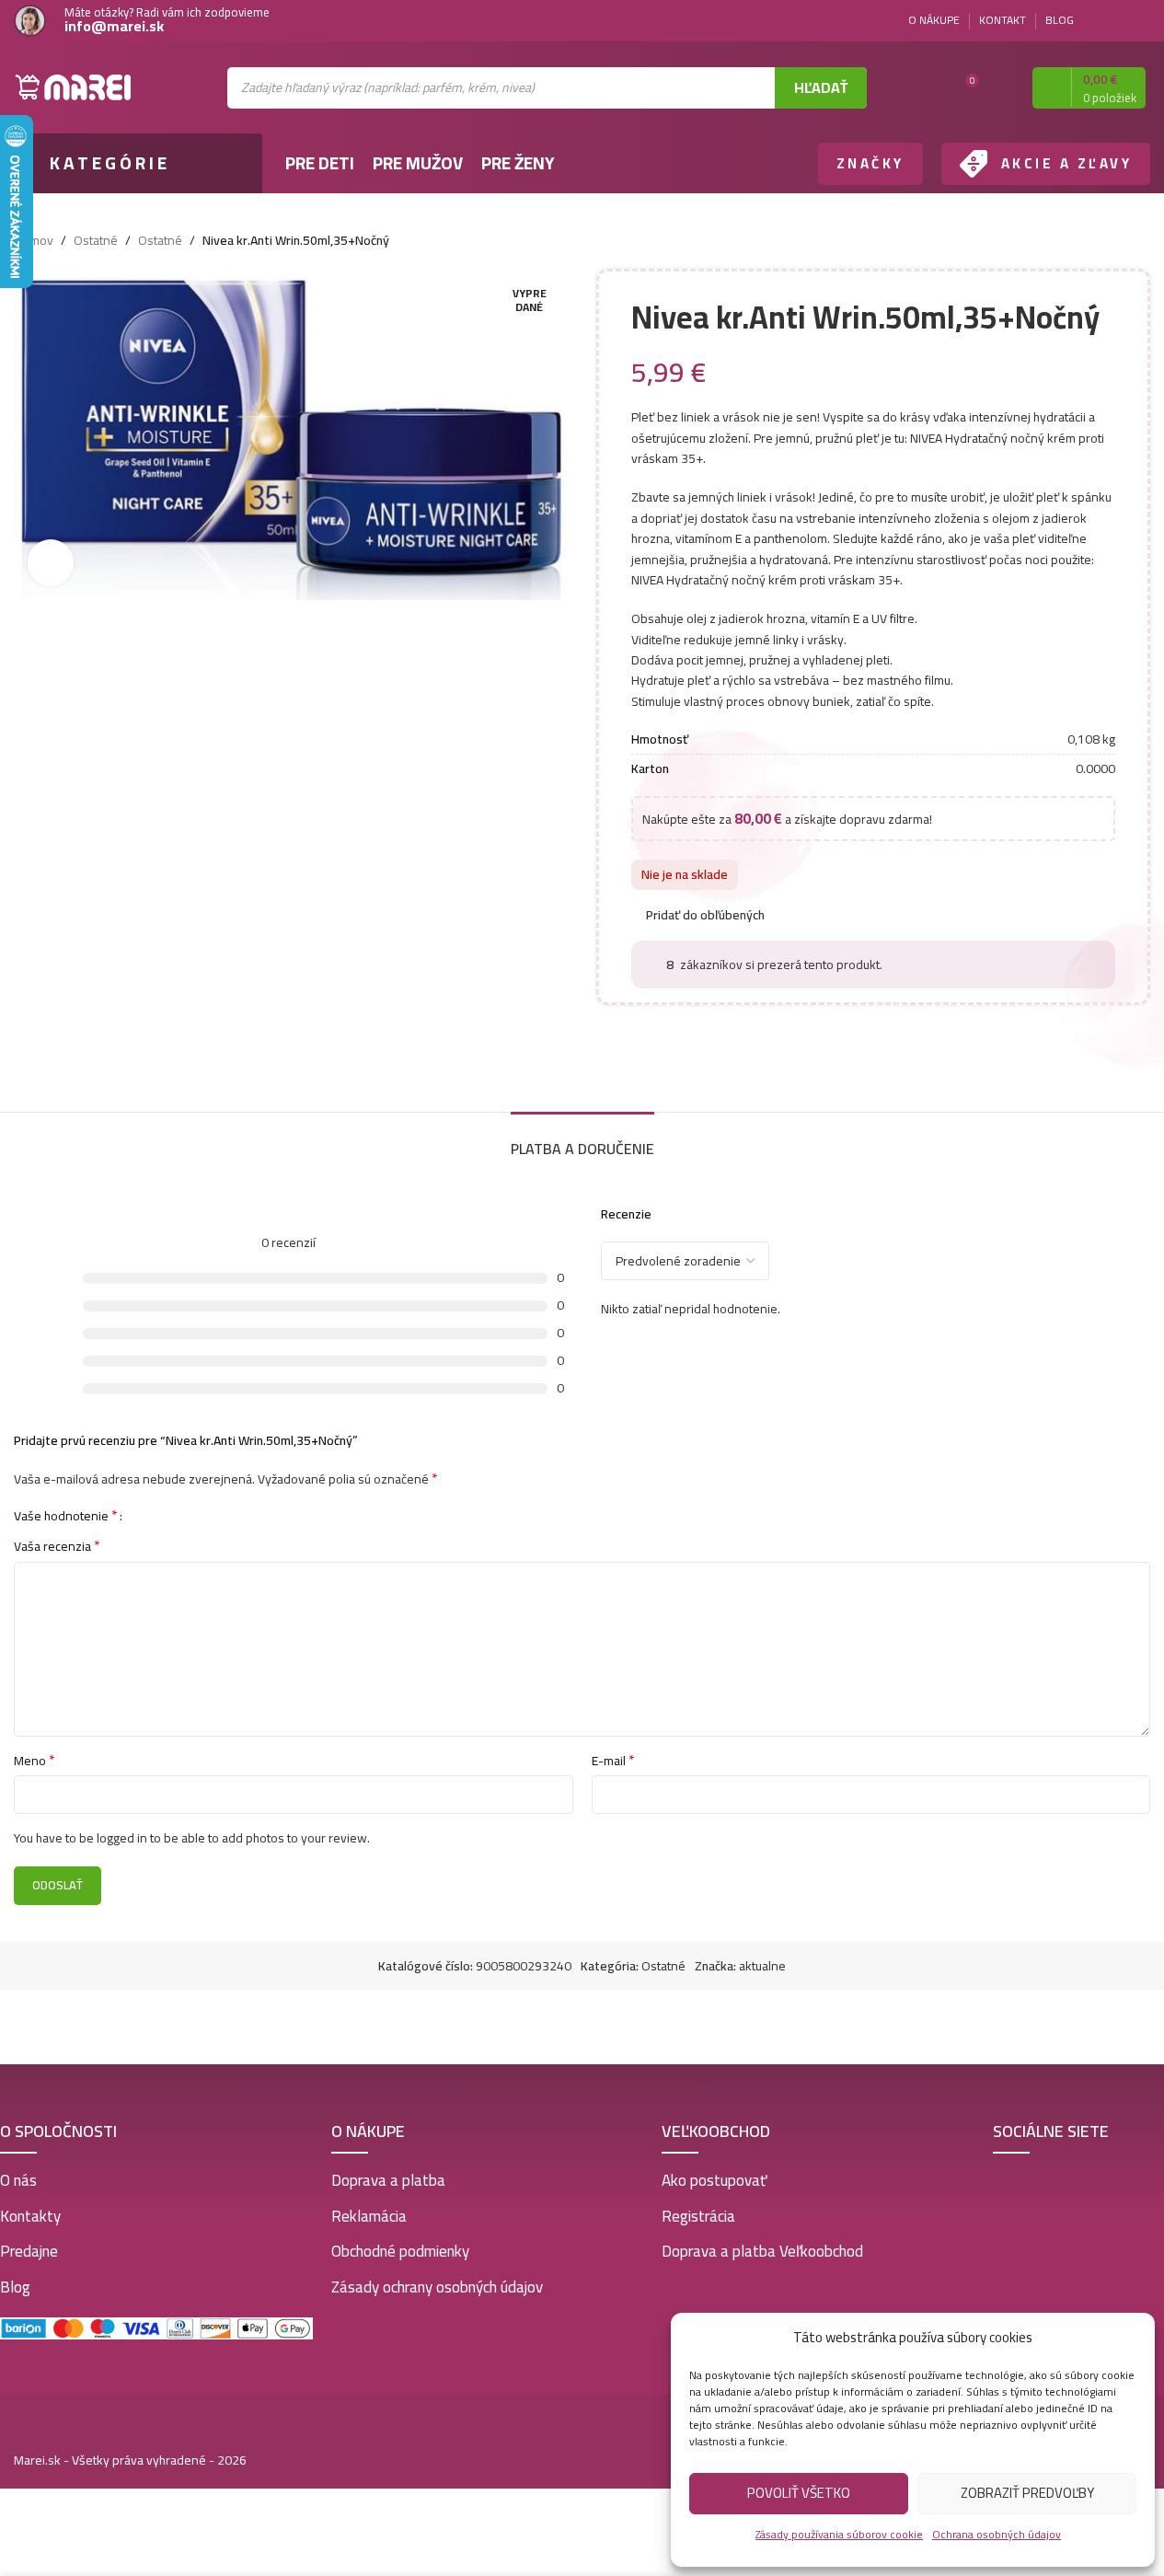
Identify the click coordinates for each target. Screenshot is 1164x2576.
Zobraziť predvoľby (1027, 2493)
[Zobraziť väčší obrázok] (51, 562)
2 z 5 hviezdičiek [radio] (157, 1515)
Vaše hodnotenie (66, 1515)
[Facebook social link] (1117, 21)
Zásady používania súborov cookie (839, 2534)
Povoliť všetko (799, 2493)
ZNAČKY (870, 163)
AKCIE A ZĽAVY (1067, 163)
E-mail (613, 1761)
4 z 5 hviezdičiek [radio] (184, 1515)
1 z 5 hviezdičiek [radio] (143, 1515)
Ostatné (96, 240)
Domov (34, 240)
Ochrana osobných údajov (997, 2534)
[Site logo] (74, 87)
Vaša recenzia (57, 1546)
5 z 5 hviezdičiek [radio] (198, 1515)
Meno (35, 1761)
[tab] (582, 1140)
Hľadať (821, 87)
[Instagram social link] (1139, 21)
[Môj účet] (1002, 87)
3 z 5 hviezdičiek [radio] (171, 1515)
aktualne (762, 1966)
